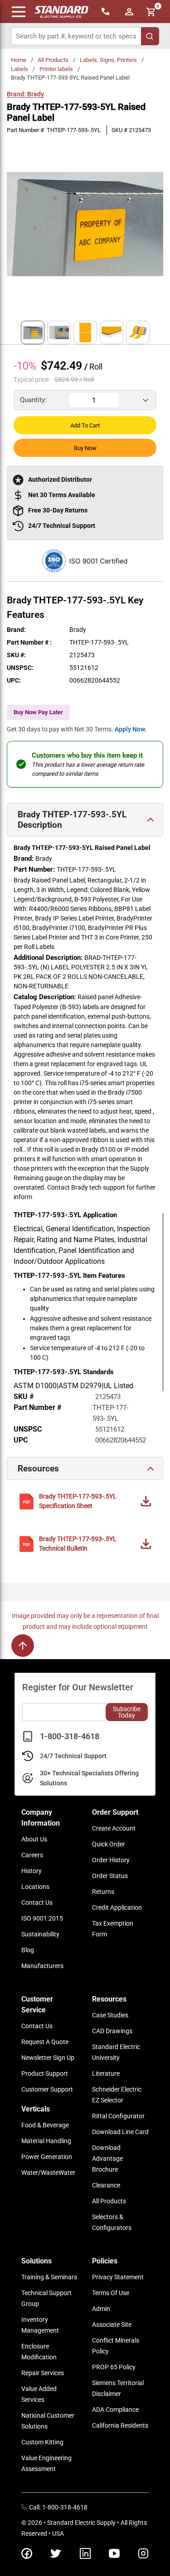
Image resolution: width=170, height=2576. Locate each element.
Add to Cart (85, 425)
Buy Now (85, 448)
